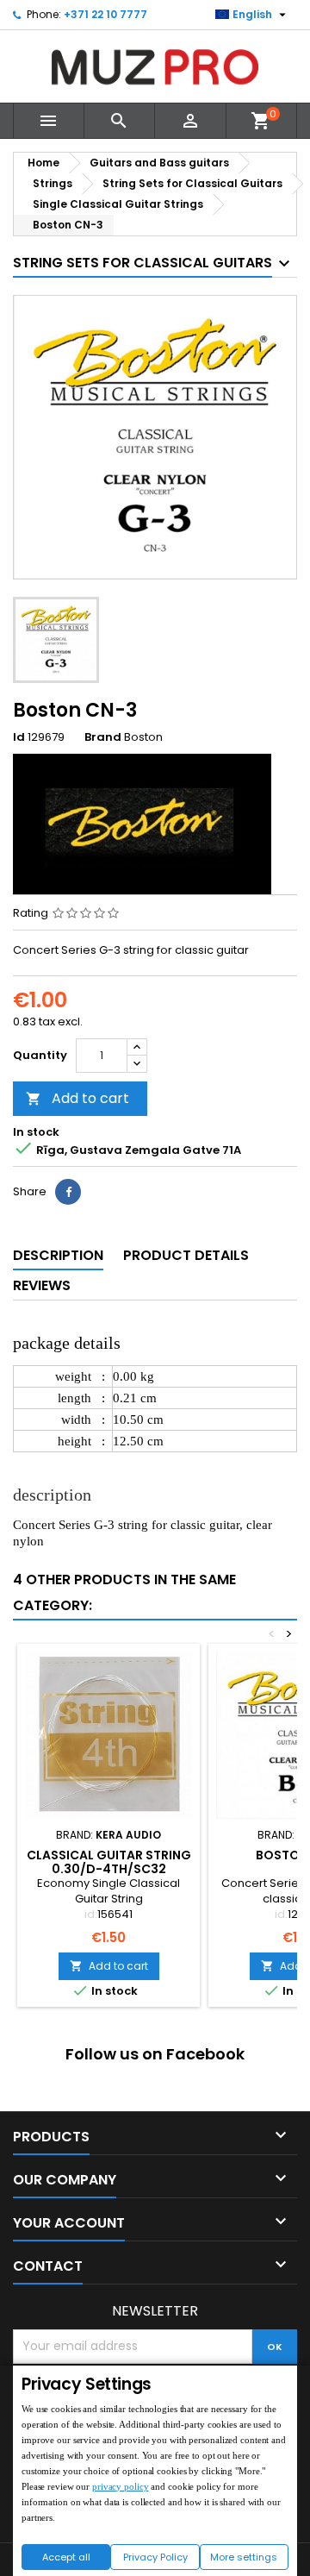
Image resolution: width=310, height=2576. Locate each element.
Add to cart (77, 1098)
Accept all (66, 2557)
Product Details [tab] (186, 1255)
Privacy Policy (155, 2557)
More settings (244, 2557)
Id (19, 737)
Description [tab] (58, 1255)
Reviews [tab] (42, 1285)
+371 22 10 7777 (105, 14)
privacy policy (120, 2486)
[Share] (68, 1192)
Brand (103, 737)
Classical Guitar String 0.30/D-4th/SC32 (109, 1862)
